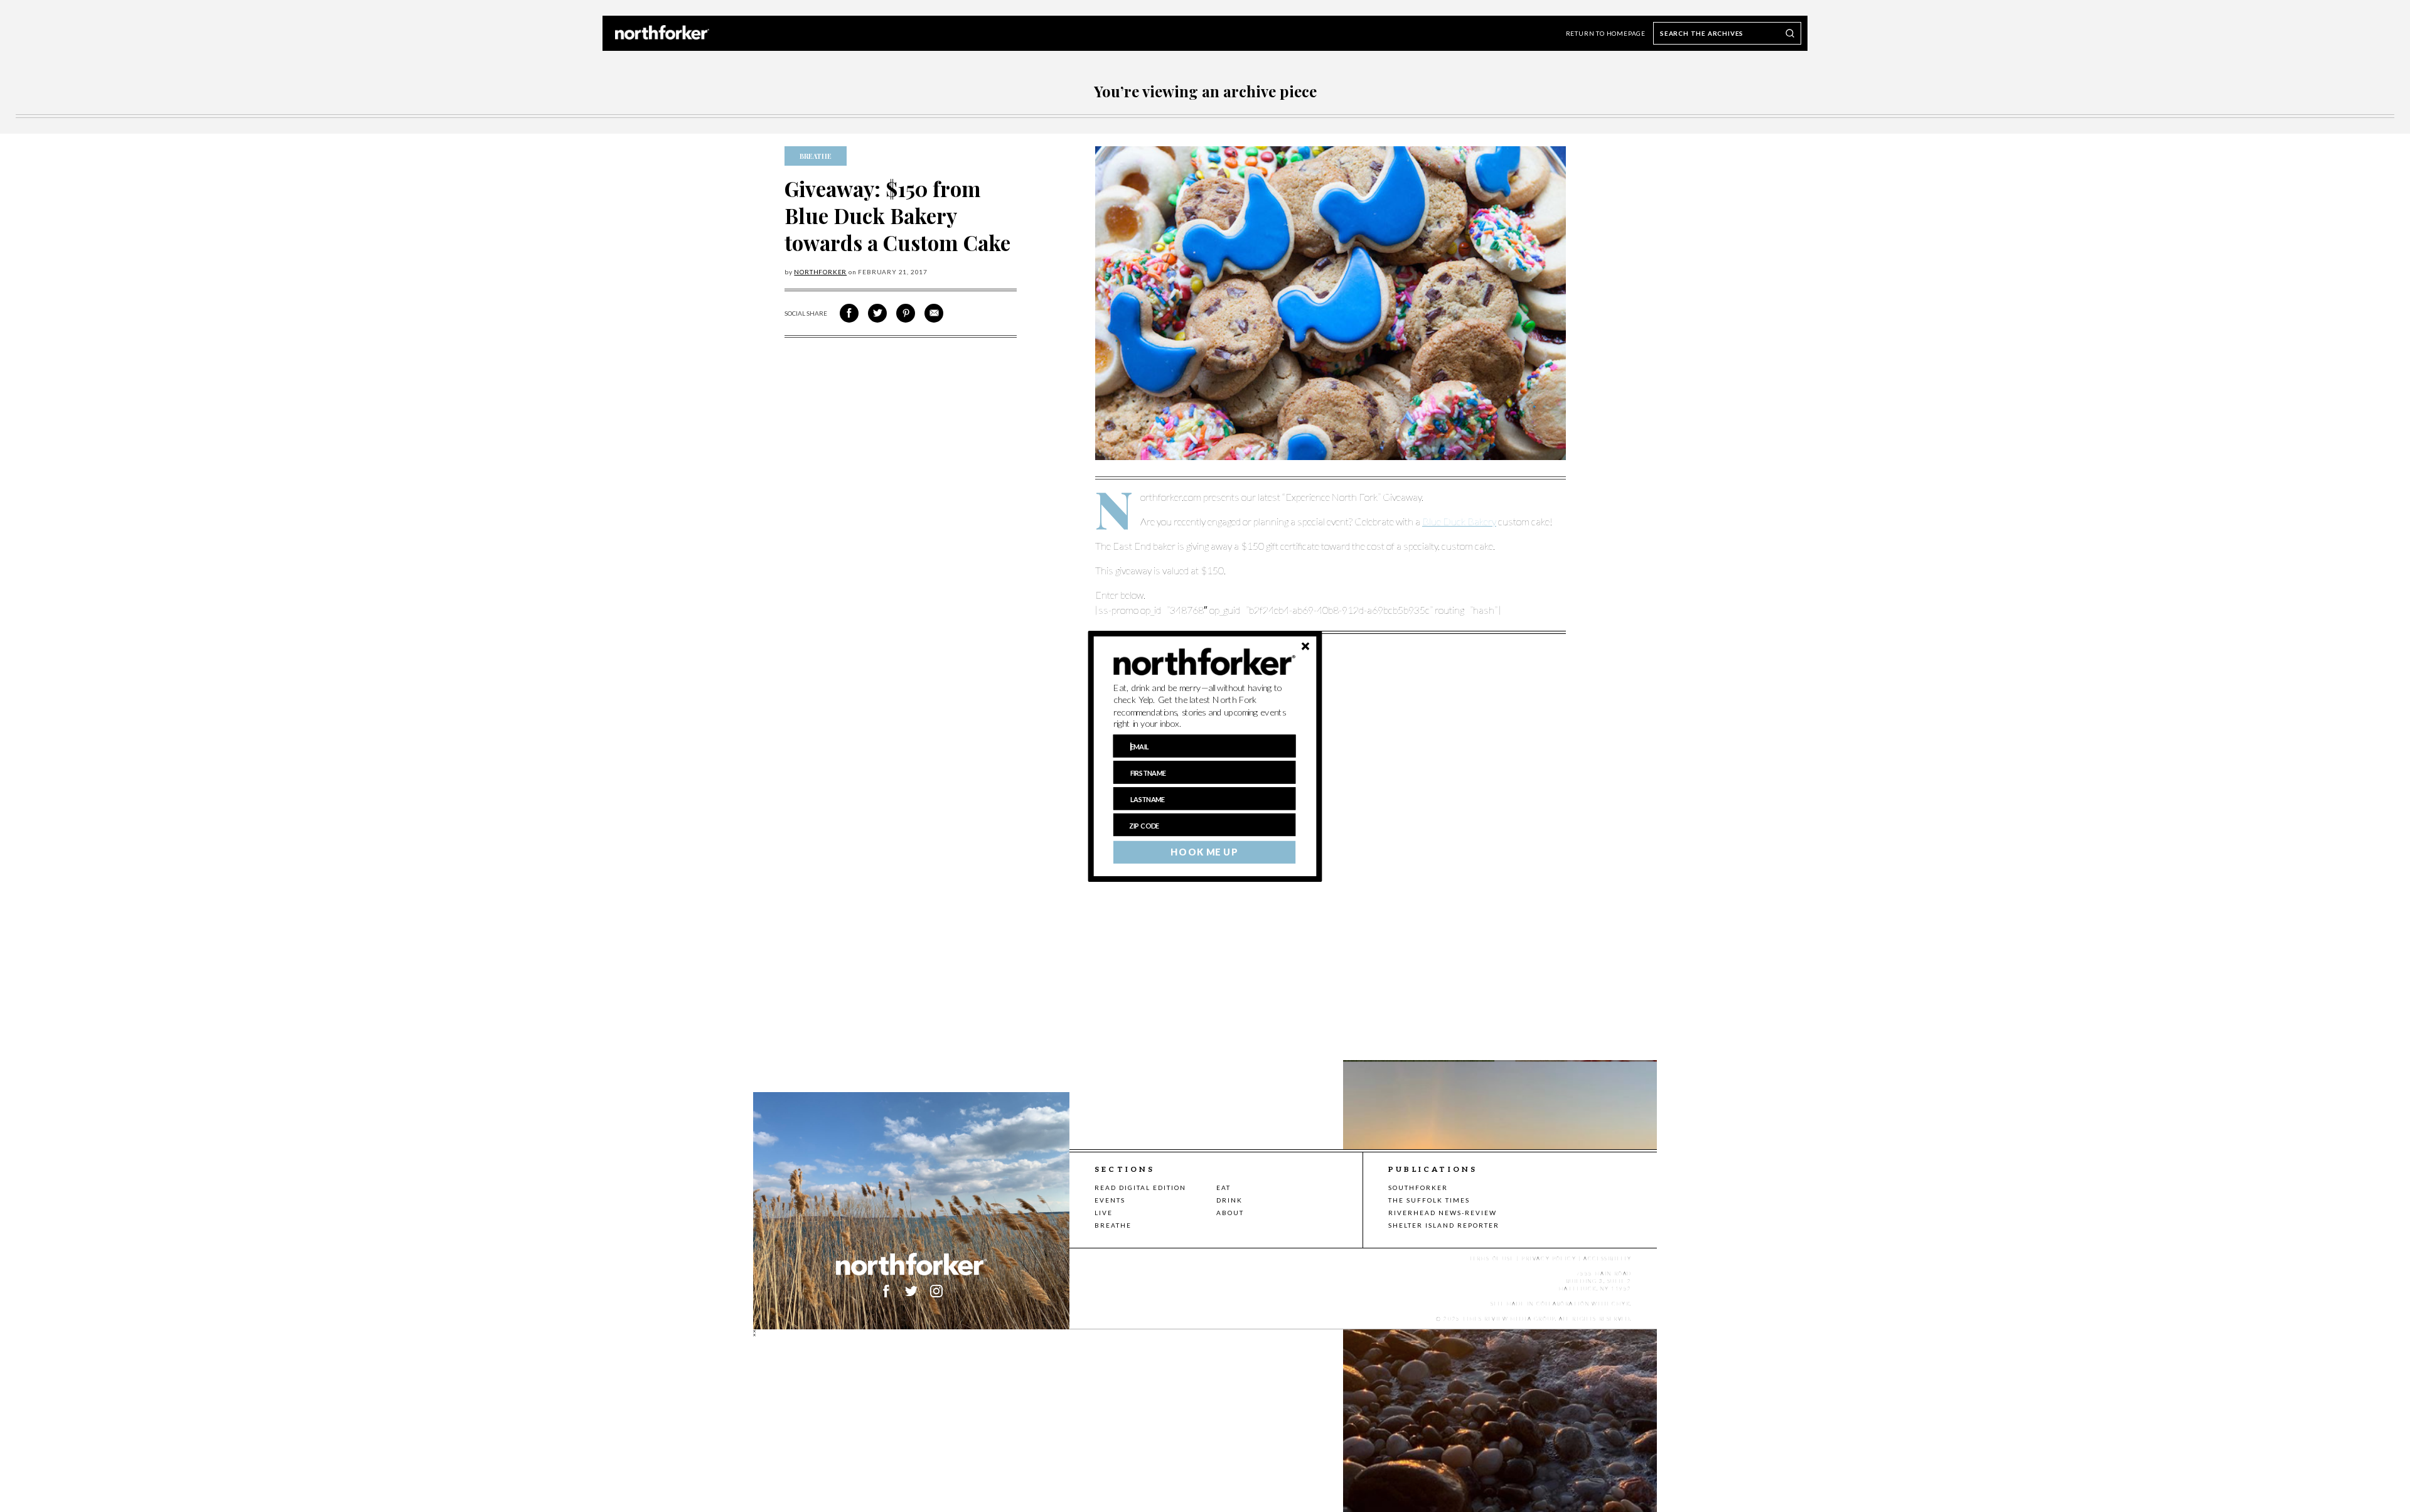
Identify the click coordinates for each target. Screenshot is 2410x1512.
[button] (1205, 705)
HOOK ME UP (1204, 852)
